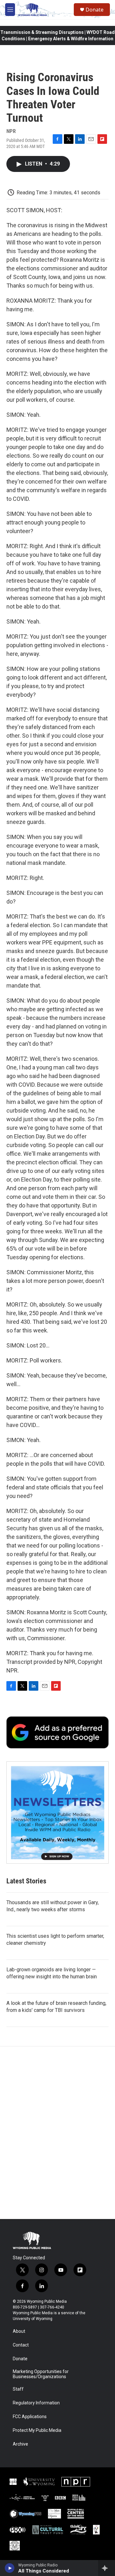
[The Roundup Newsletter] (57, 1812)
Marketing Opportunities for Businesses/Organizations (41, 2374)
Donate (95, 10)
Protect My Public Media (37, 2430)
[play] (10, 2568)
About (19, 2331)
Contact (21, 2345)
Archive (20, 2444)
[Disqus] (57, 2133)
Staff (18, 2389)
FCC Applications (30, 2417)
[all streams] (107, 2568)
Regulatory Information (36, 2403)
